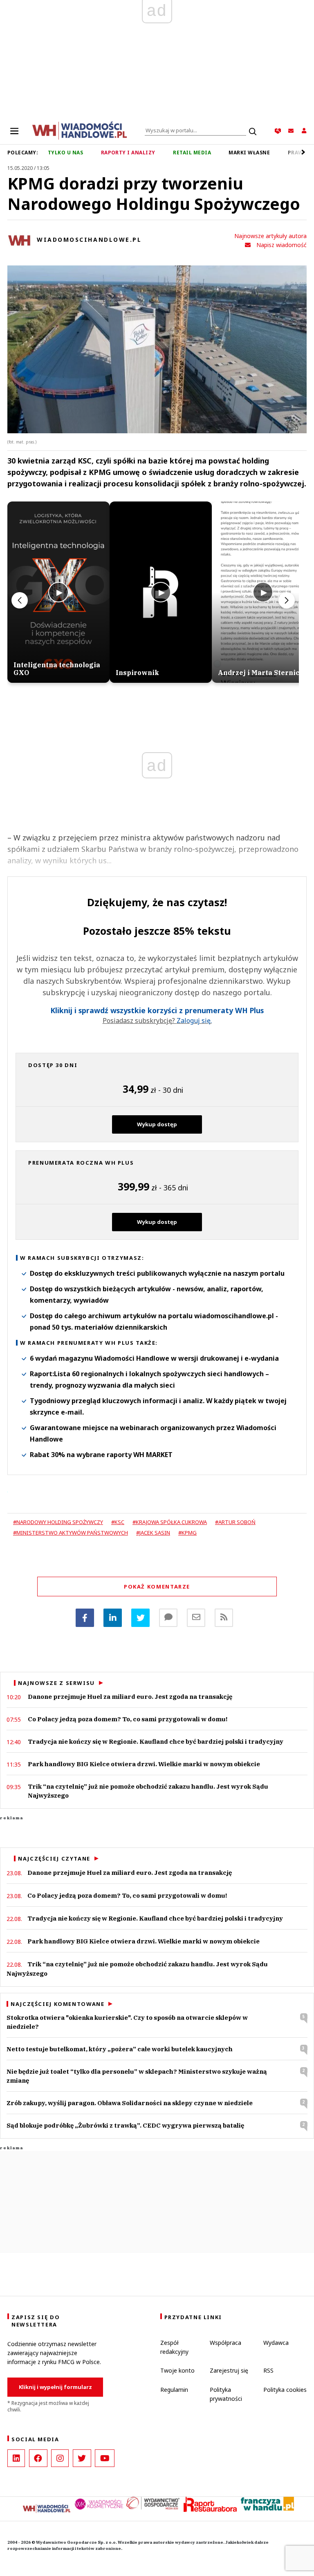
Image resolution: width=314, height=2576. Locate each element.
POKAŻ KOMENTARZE (157, 1587)
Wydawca (276, 2343)
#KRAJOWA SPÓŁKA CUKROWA (170, 1522)
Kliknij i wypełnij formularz (55, 2387)
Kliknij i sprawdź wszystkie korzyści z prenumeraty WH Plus (157, 1011)
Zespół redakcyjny (174, 2347)
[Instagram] (60, 2458)
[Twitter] (140, 1618)
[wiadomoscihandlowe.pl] (80, 130)
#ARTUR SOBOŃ (235, 1522)
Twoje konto (177, 2370)
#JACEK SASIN (153, 1533)
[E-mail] (196, 1618)
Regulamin (174, 2390)
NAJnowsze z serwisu (56, 1683)
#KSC (118, 1522)
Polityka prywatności (226, 2394)
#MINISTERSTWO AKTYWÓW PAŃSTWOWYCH (71, 1533)
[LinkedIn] (16, 2458)
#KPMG (187, 1533)
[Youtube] (105, 2458)
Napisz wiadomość (281, 245)
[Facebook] (85, 1618)
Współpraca (225, 2343)
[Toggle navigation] (14, 131)
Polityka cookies (285, 2390)
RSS (268, 2370)
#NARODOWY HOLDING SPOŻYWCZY (58, 1522)
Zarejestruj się (229, 2370)
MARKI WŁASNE (249, 153)
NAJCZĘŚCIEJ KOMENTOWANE (57, 2004)
